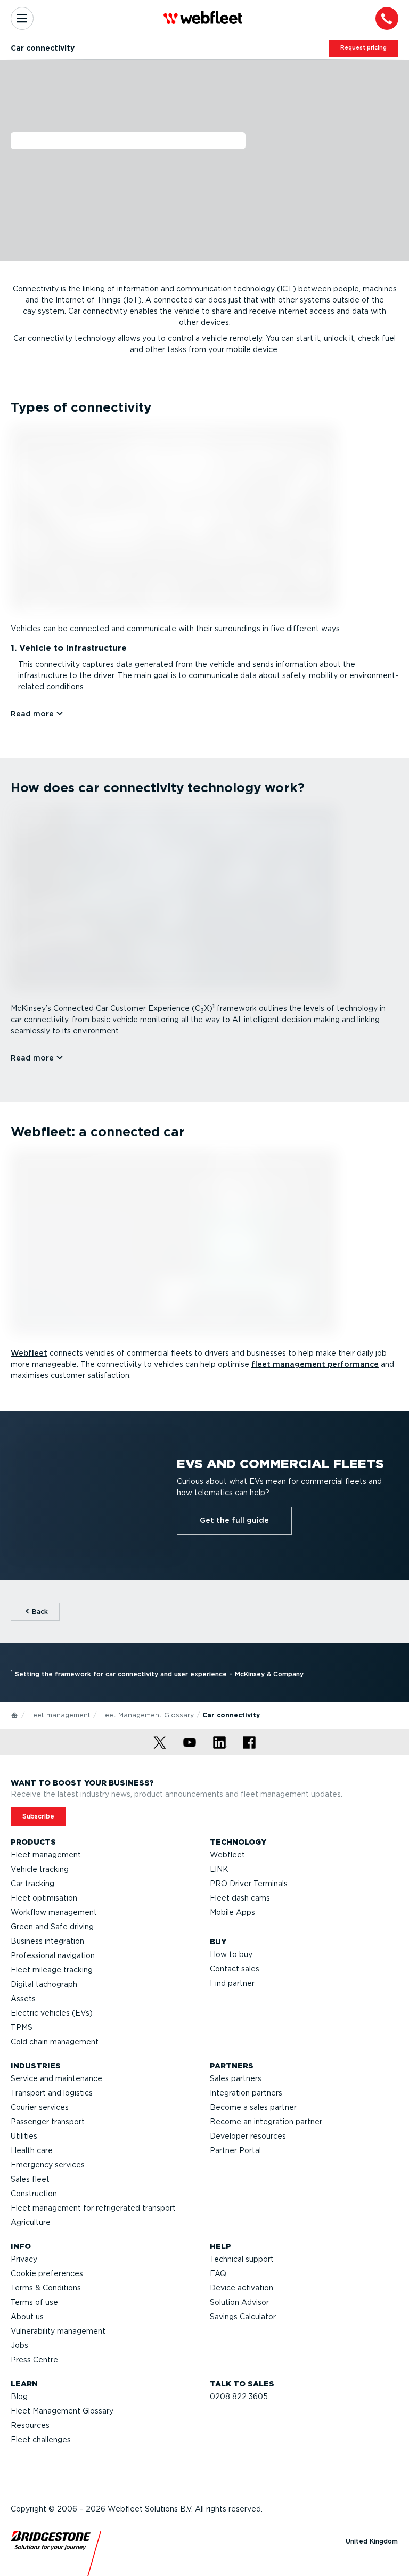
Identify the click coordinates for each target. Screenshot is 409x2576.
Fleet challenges (41, 2440)
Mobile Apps (232, 1912)
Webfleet (29, 1353)
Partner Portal (235, 2150)
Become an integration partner (266, 2122)
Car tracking (32, 1884)
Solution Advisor (239, 2302)
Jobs (19, 2345)
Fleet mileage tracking (52, 1970)
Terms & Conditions (46, 2288)
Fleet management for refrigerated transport (93, 2208)
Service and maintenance (56, 2078)
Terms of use (34, 2302)
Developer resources (248, 2136)
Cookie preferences (47, 2273)
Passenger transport (48, 2122)
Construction (34, 2194)
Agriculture (31, 2222)
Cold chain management (55, 2042)
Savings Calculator (243, 2317)
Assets (23, 1999)
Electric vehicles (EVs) (52, 2013)
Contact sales (235, 1969)
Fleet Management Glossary (146, 1715)
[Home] (15, 1715)
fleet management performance (315, 1364)
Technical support (242, 2259)
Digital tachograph (44, 1984)
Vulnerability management (58, 2331)
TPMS (22, 2027)
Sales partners (236, 2078)
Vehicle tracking (40, 1869)
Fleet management (59, 1715)
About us (27, 2317)
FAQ (218, 2273)
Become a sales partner (253, 2107)
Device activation (242, 2288)
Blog (19, 2396)
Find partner (232, 1983)
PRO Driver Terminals (249, 1884)
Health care (32, 2150)
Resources (30, 2425)
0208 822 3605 (239, 2396)
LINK (219, 1869)
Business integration (47, 1941)
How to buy (231, 1954)
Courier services (40, 2107)
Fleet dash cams (240, 1898)
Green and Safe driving (52, 1927)
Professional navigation (53, 1955)
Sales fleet (30, 2179)
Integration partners (246, 2093)
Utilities (24, 2136)
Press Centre (34, 2360)
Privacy (24, 2259)
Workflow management (54, 1912)
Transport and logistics (52, 2093)
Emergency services (48, 2165)
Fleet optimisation (44, 1898)
